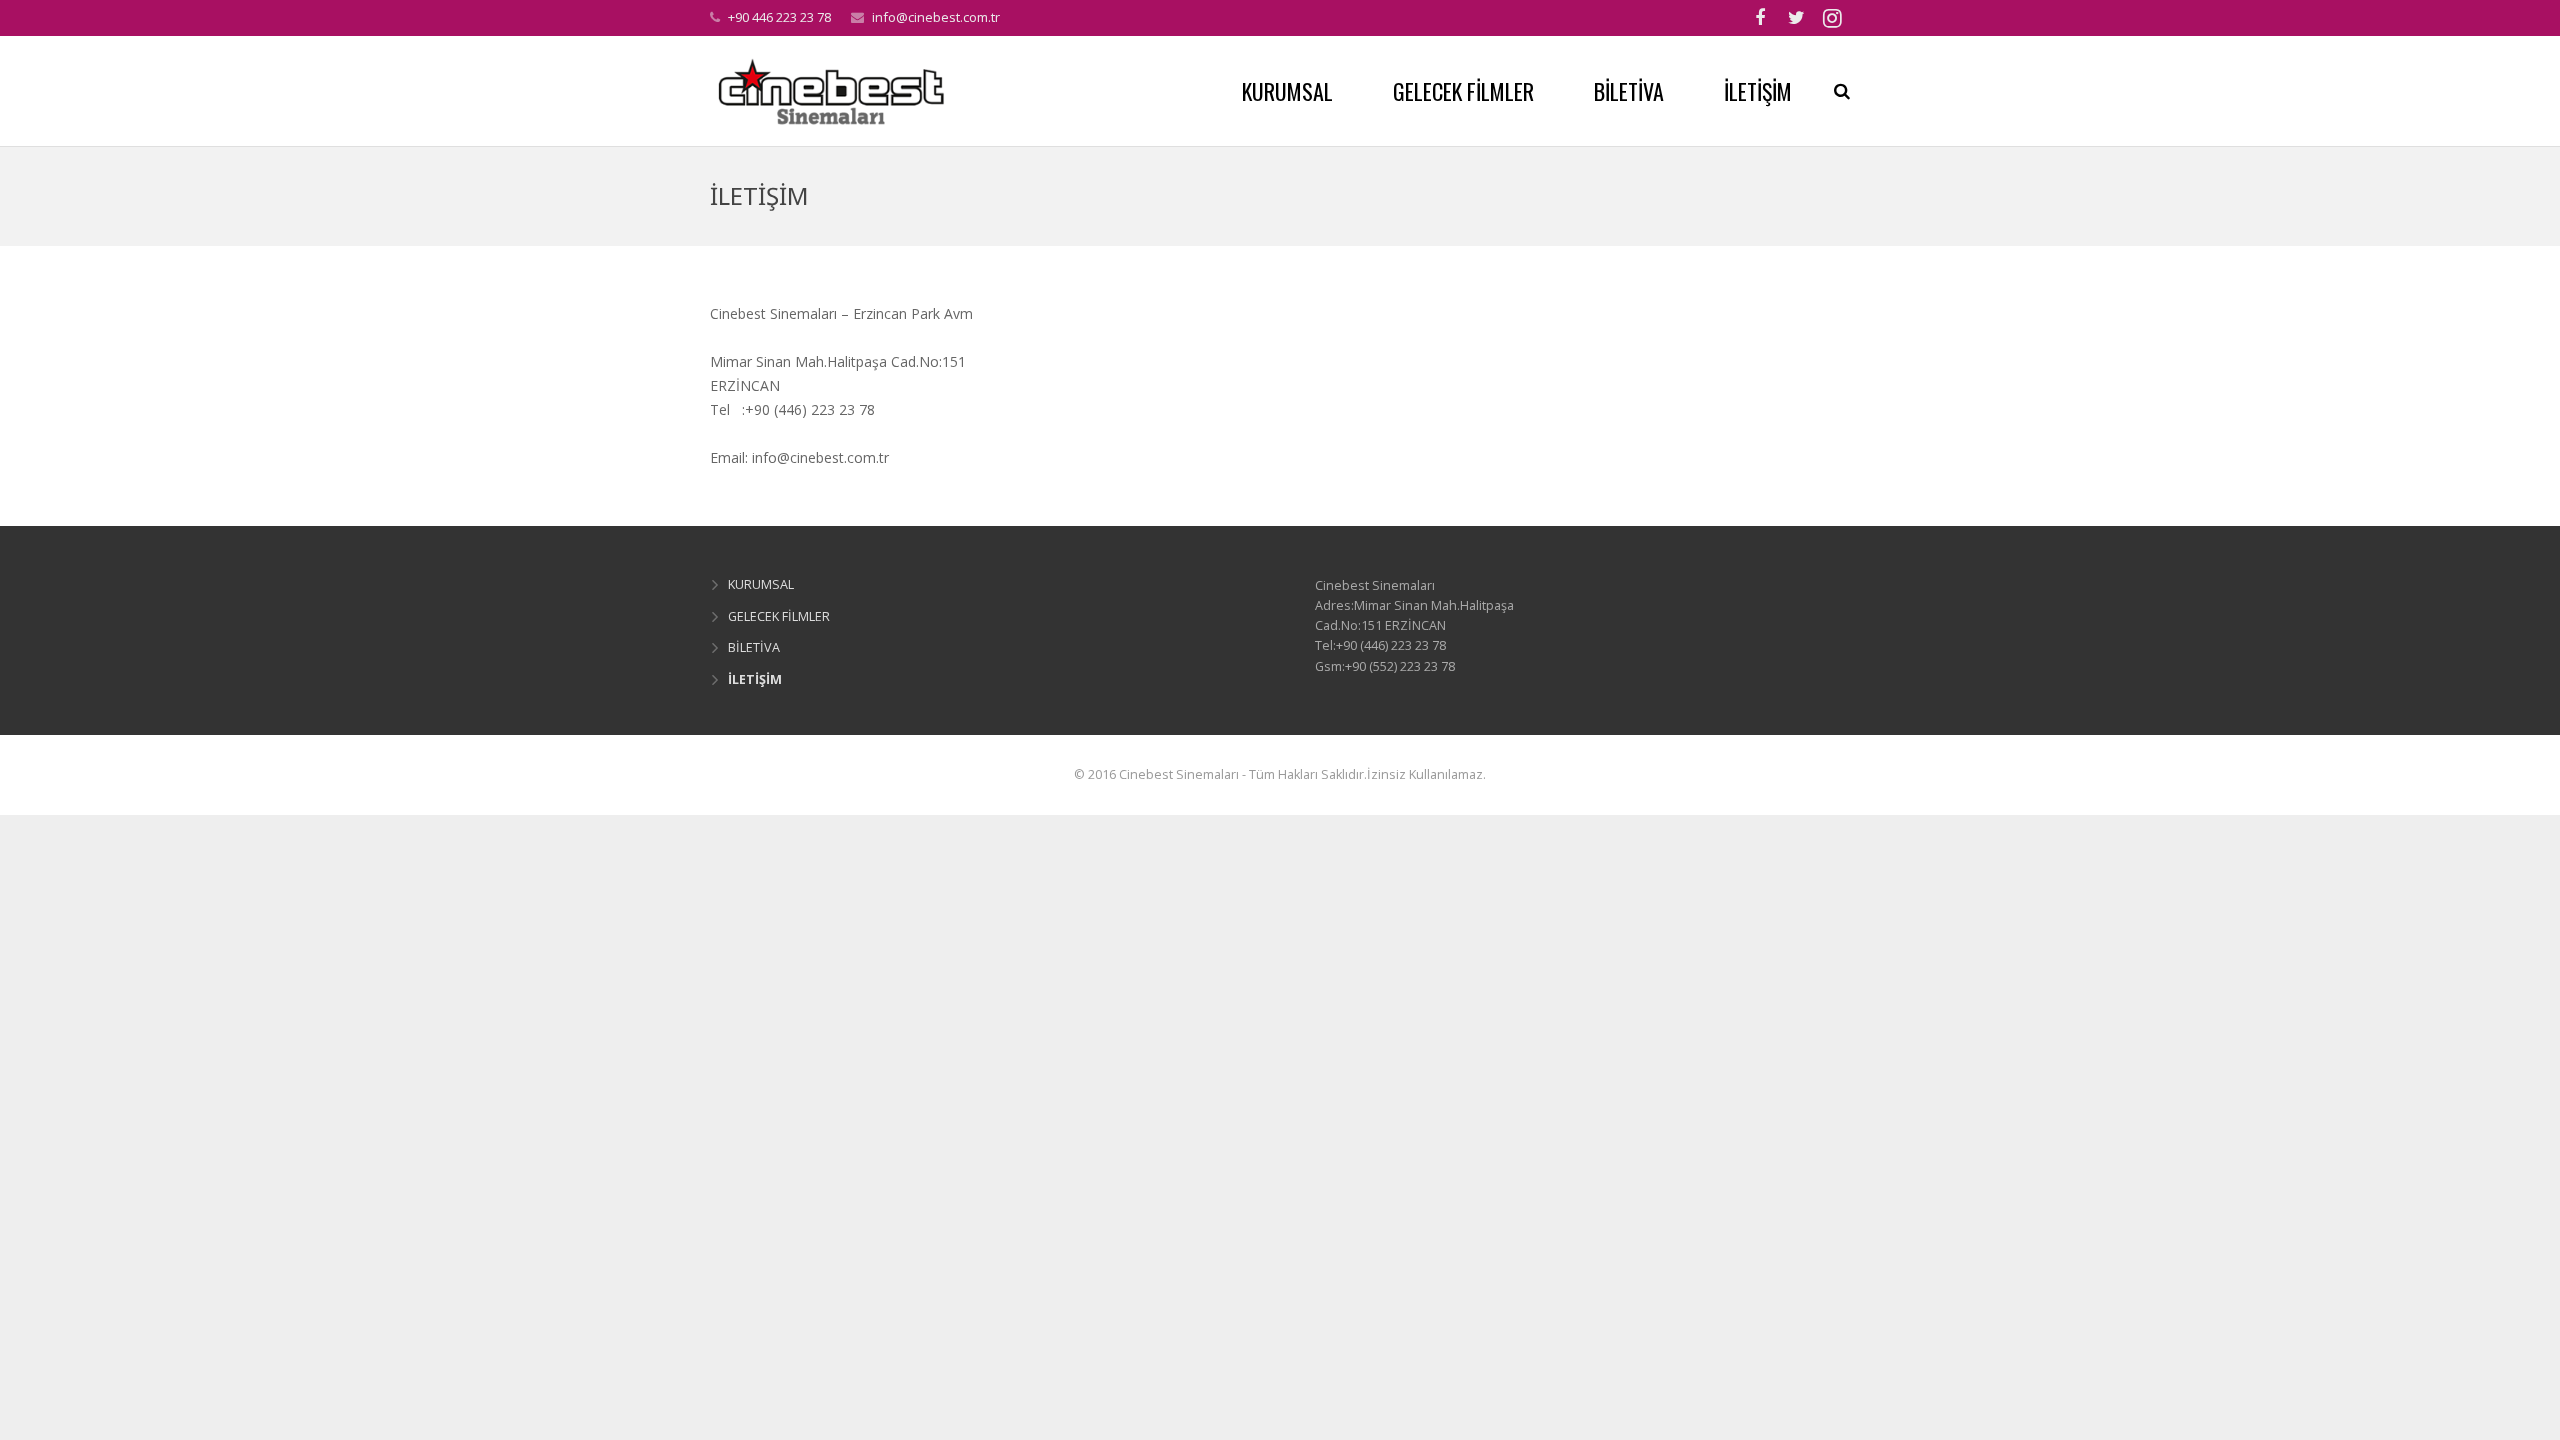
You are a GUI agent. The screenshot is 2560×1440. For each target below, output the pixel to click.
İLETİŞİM (755, 679)
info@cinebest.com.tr (936, 17)
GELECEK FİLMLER (779, 616)
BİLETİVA (754, 647)
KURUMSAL (761, 584)
